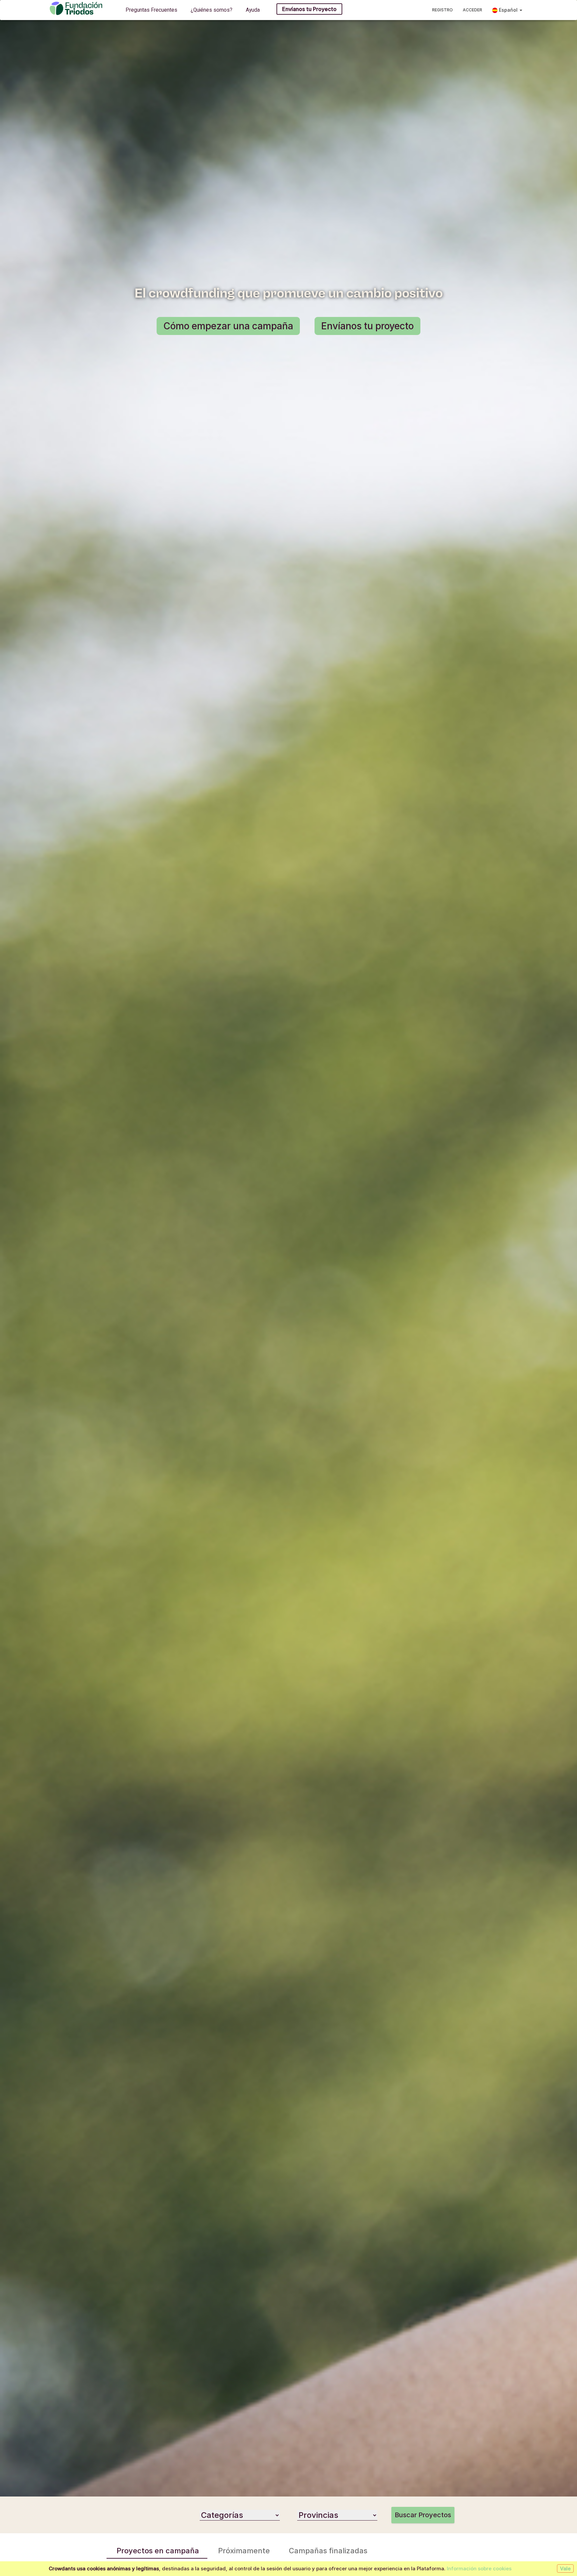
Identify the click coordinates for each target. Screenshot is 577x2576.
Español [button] (508, 10)
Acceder (472, 10)
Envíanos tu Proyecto (309, 9)
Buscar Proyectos (423, 2515)
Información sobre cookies (479, 2568)
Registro (442, 10)
